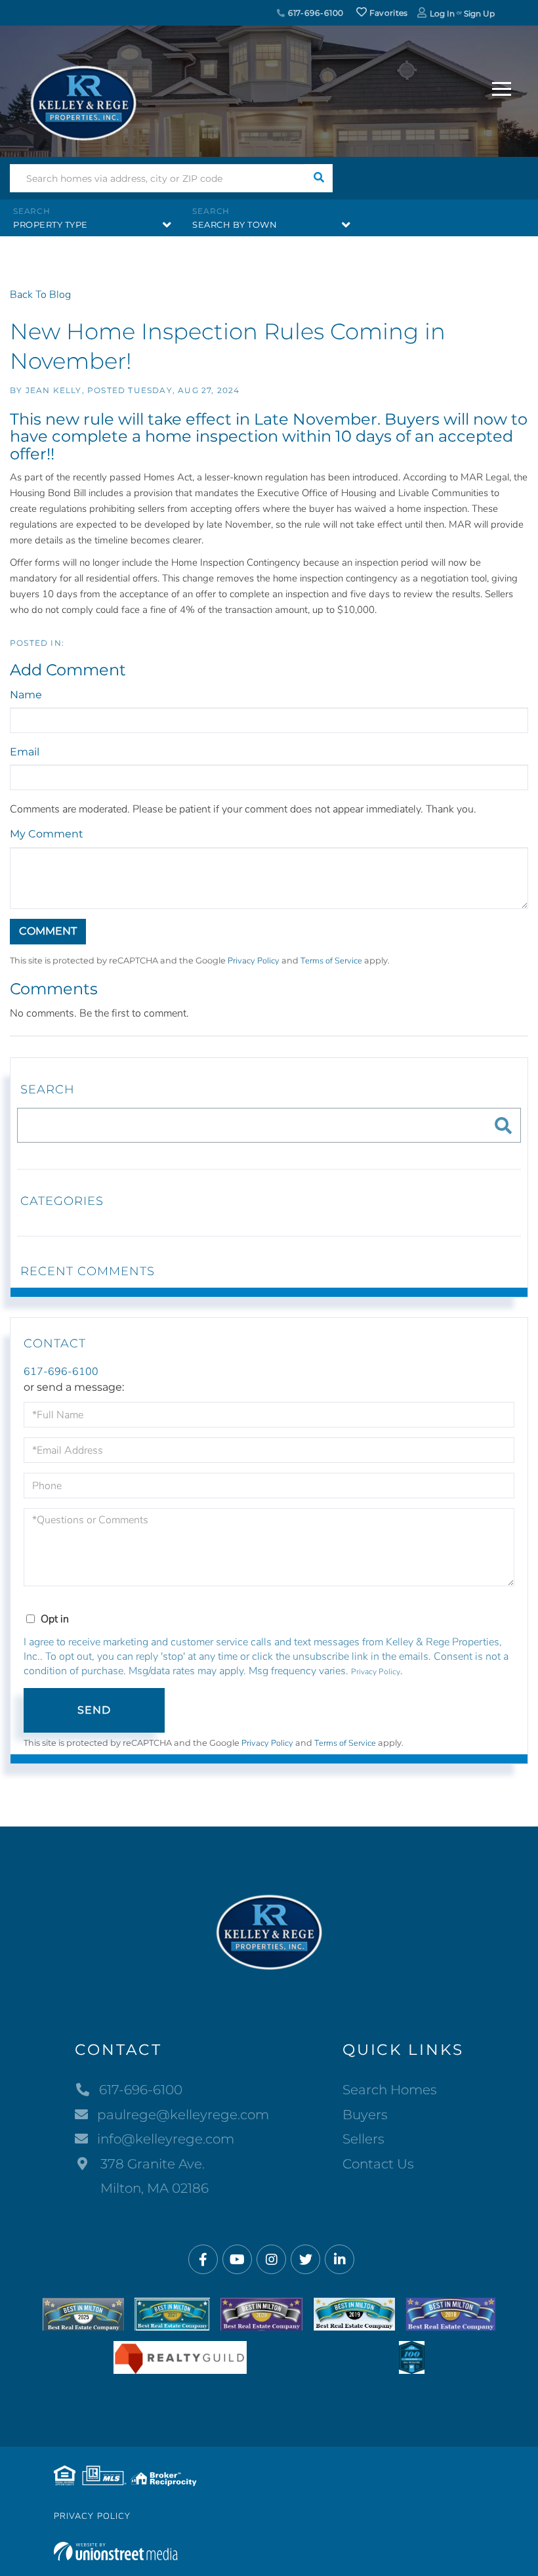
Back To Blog (40, 295)
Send (94, 1710)
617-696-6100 (315, 13)
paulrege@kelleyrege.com (183, 2115)
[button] (319, 178)
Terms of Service (331, 961)
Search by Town (235, 224)
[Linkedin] (340, 2260)
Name (26, 695)
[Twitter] (305, 2260)
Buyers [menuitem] (365, 2115)
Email (25, 752)
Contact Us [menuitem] (378, 2164)
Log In (442, 13)
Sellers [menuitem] (363, 2139)
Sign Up (479, 13)
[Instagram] (271, 2260)
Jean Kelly (54, 390)
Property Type (51, 224)
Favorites (388, 13)
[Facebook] (203, 2260)
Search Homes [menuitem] (390, 2090)
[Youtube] (237, 2260)
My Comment (47, 834)
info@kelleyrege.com (166, 2139)
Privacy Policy (254, 961)
